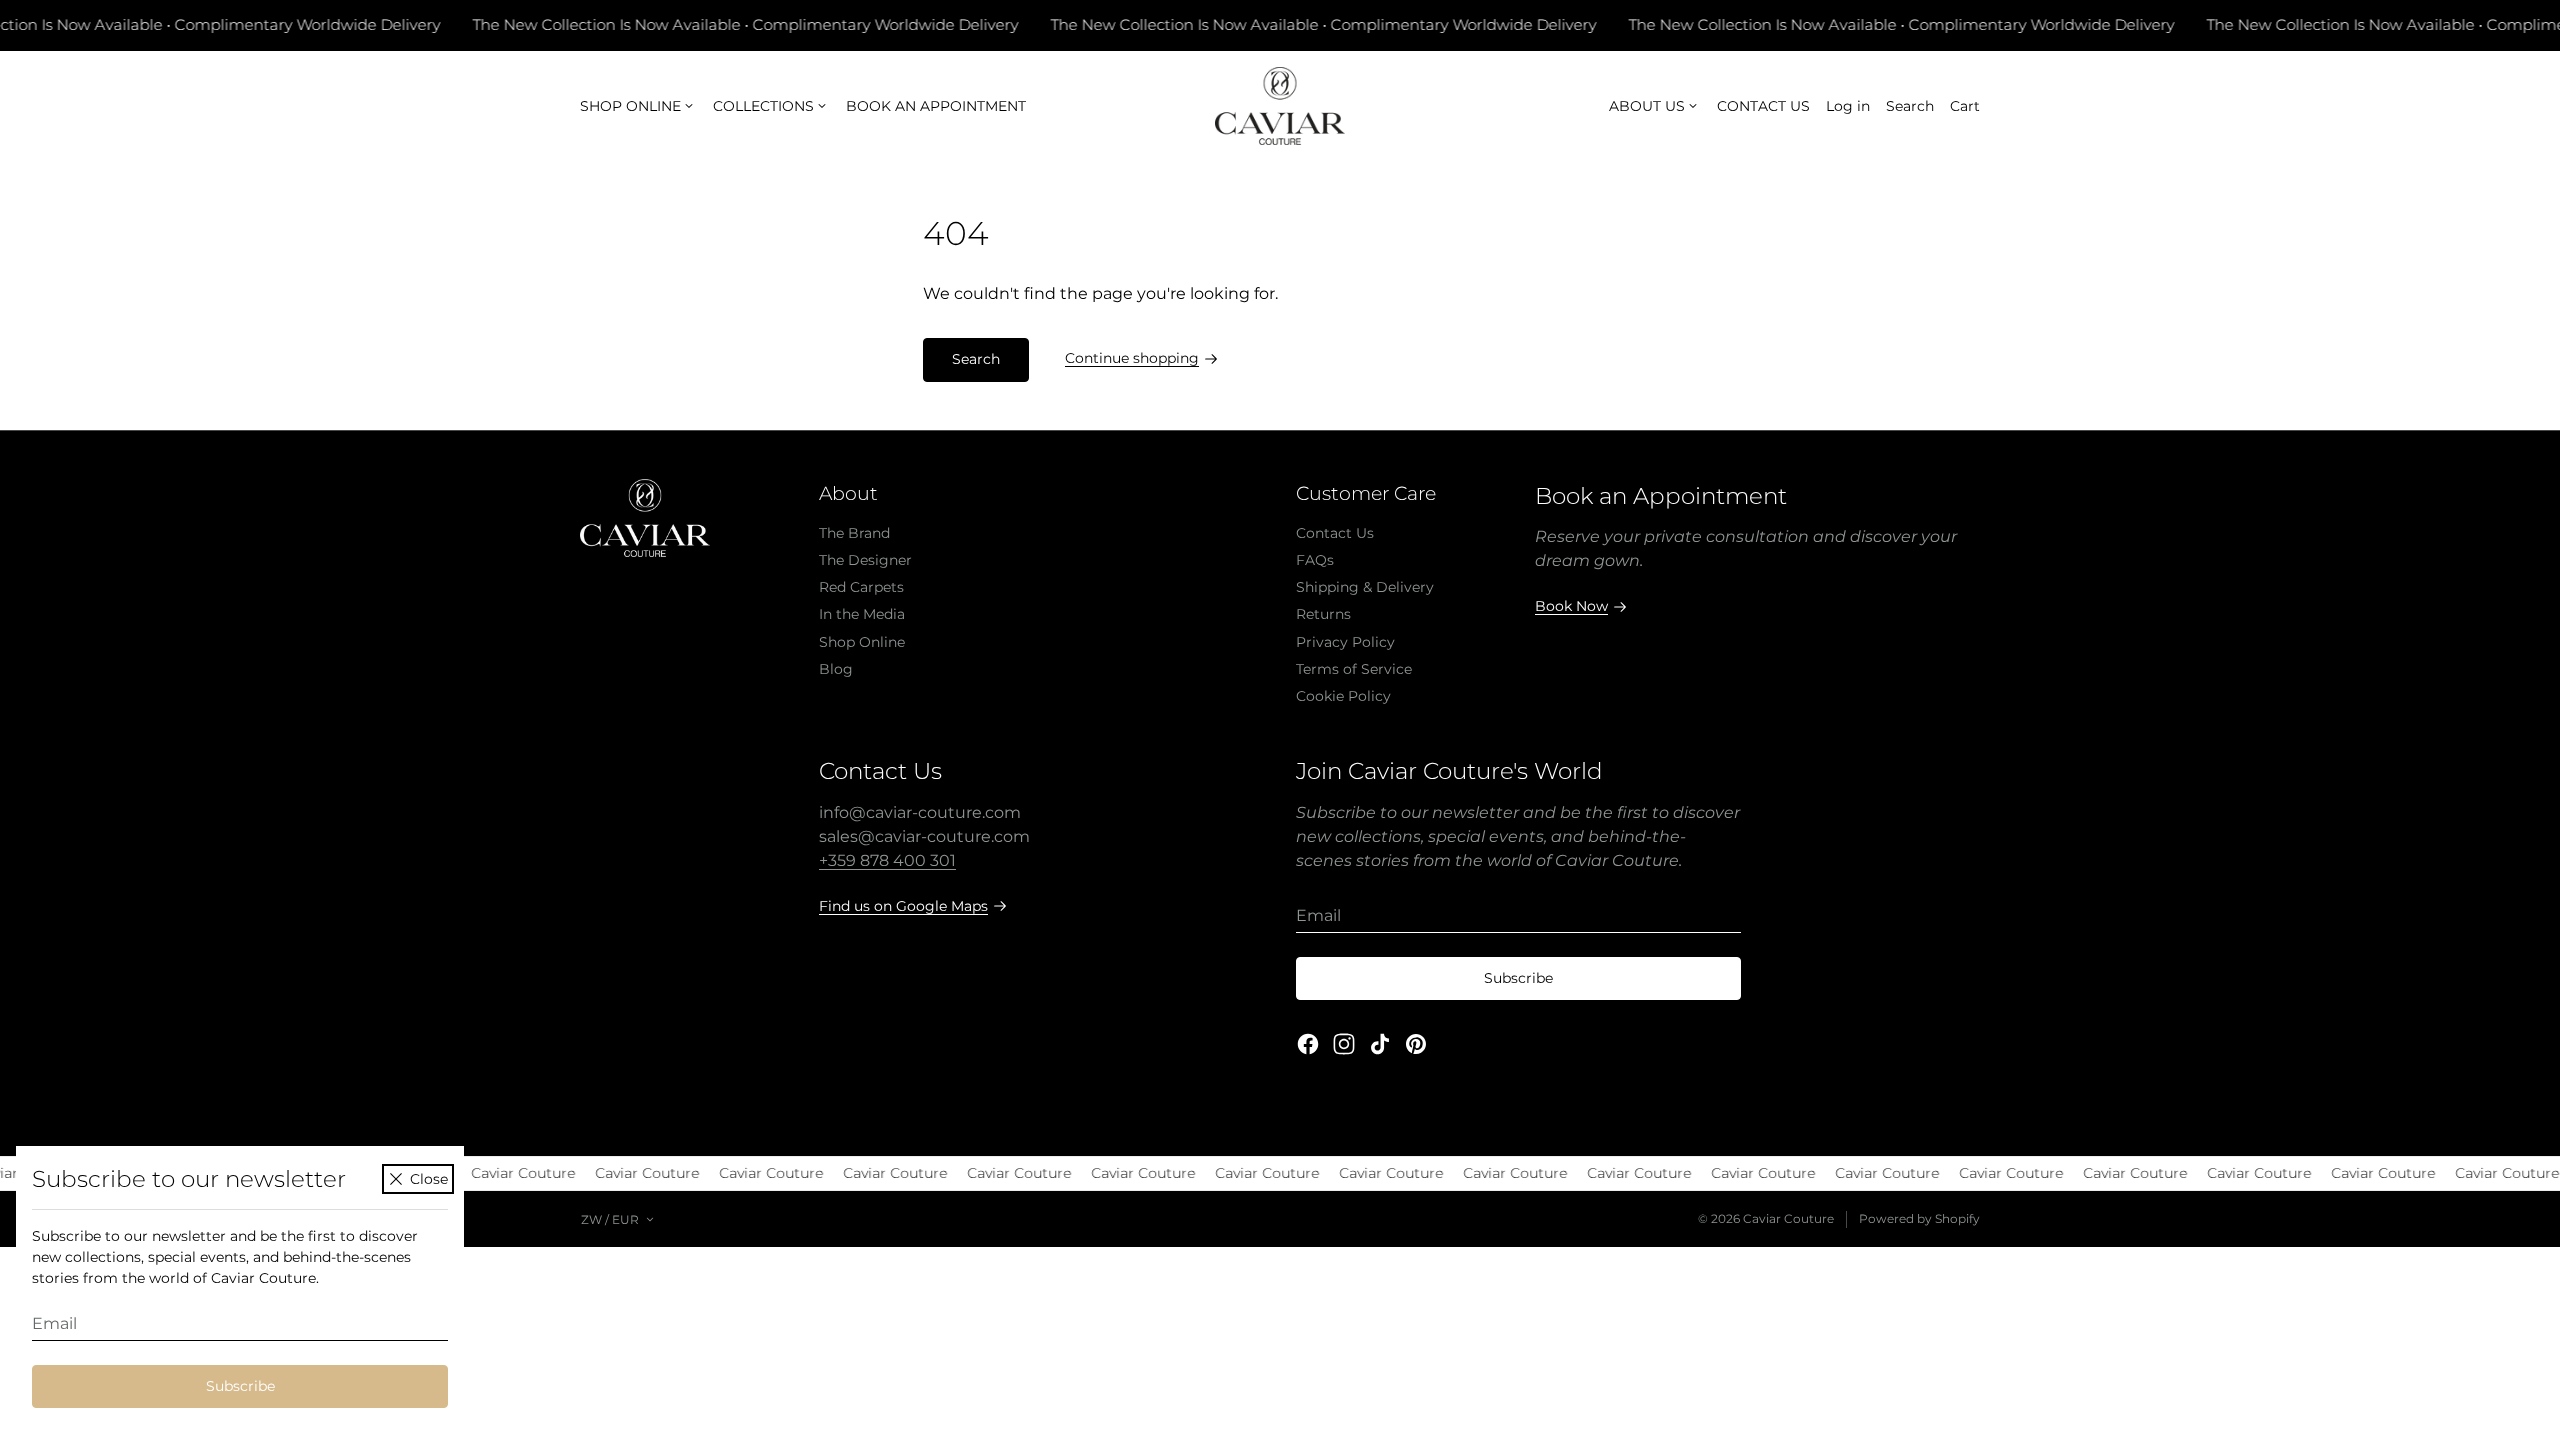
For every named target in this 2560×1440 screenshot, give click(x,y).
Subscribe (240, 1386)
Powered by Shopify (1919, 1218)
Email (54, 1323)
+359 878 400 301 (887, 860)
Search (976, 359)
